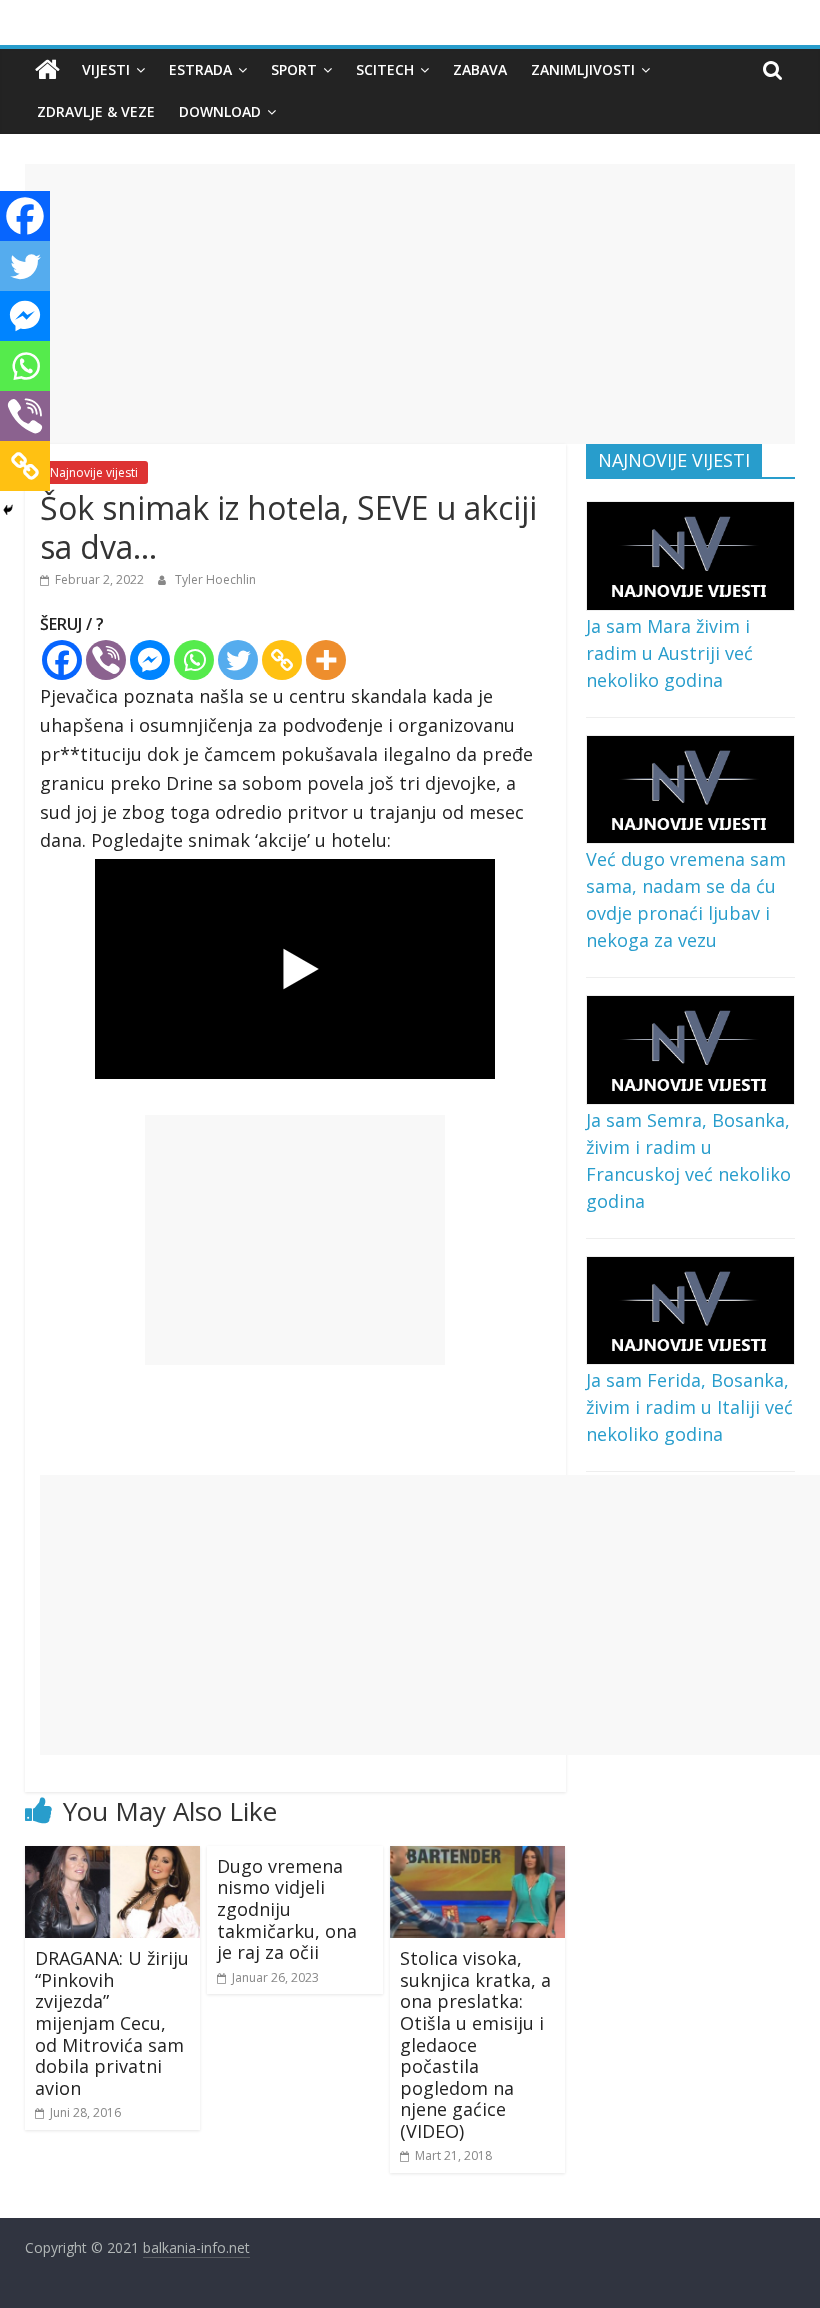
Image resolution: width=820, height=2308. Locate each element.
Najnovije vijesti (94, 472)
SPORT (294, 69)
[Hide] (8, 510)
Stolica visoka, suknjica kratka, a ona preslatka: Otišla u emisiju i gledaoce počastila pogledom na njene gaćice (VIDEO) (475, 2044)
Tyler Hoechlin (215, 579)
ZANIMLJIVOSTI (583, 69)
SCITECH (385, 69)
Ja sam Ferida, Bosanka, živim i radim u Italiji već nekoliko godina (689, 1407)
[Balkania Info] (47, 70)
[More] (326, 660)
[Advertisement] (410, 304)
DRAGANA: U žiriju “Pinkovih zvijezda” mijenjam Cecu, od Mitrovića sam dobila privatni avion (112, 2023)
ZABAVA (480, 69)
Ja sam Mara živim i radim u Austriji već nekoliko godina (669, 653)
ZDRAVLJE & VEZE (96, 111)
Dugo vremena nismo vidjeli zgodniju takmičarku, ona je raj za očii (287, 1909)
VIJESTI (106, 69)
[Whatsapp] (194, 660)
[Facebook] (62, 660)
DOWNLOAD (220, 111)
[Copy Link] (282, 660)
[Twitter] (238, 660)
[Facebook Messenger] (150, 660)
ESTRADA (200, 69)
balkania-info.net (196, 2247)
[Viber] (106, 660)
